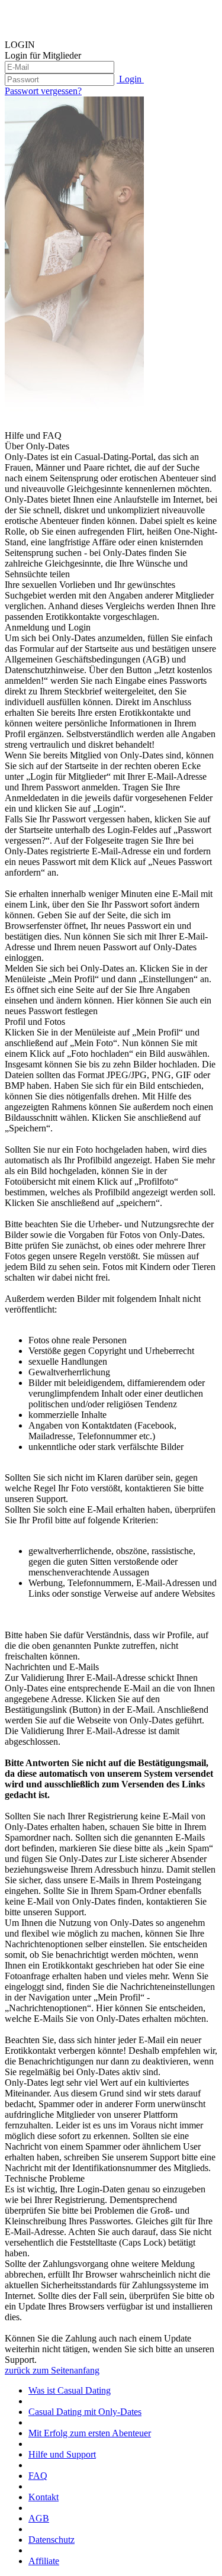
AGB (39, 2518)
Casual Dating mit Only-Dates (85, 2412)
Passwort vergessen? (43, 91)
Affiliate (44, 2561)
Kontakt (44, 2497)
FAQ (38, 2476)
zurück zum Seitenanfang (52, 2370)
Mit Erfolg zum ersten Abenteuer (90, 2433)
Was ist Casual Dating (70, 2390)
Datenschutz (52, 2540)
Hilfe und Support (62, 2454)
